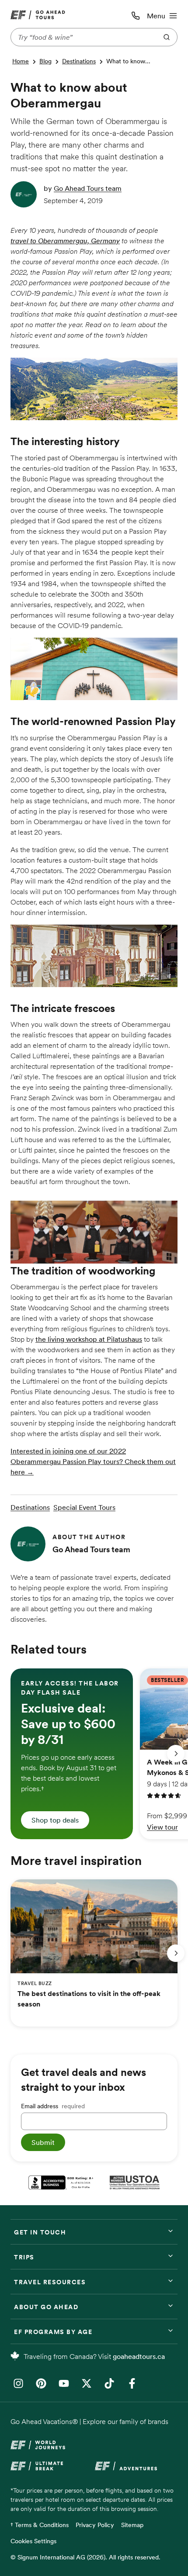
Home (21, 61)
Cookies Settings (33, 2541)
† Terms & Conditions (40, 2525)
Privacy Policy (95, 2525)
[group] (72, 1754)
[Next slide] (176, 1754)
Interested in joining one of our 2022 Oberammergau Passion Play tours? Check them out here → (93, 1461)
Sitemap (132, 2525)
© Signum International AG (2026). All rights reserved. (85, 2557)
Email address (53, 2106)
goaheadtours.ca (139, 2356)
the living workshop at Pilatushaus (89, 1339)
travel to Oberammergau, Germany (65, 241)
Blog (45, 61)
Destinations (79, 61)
